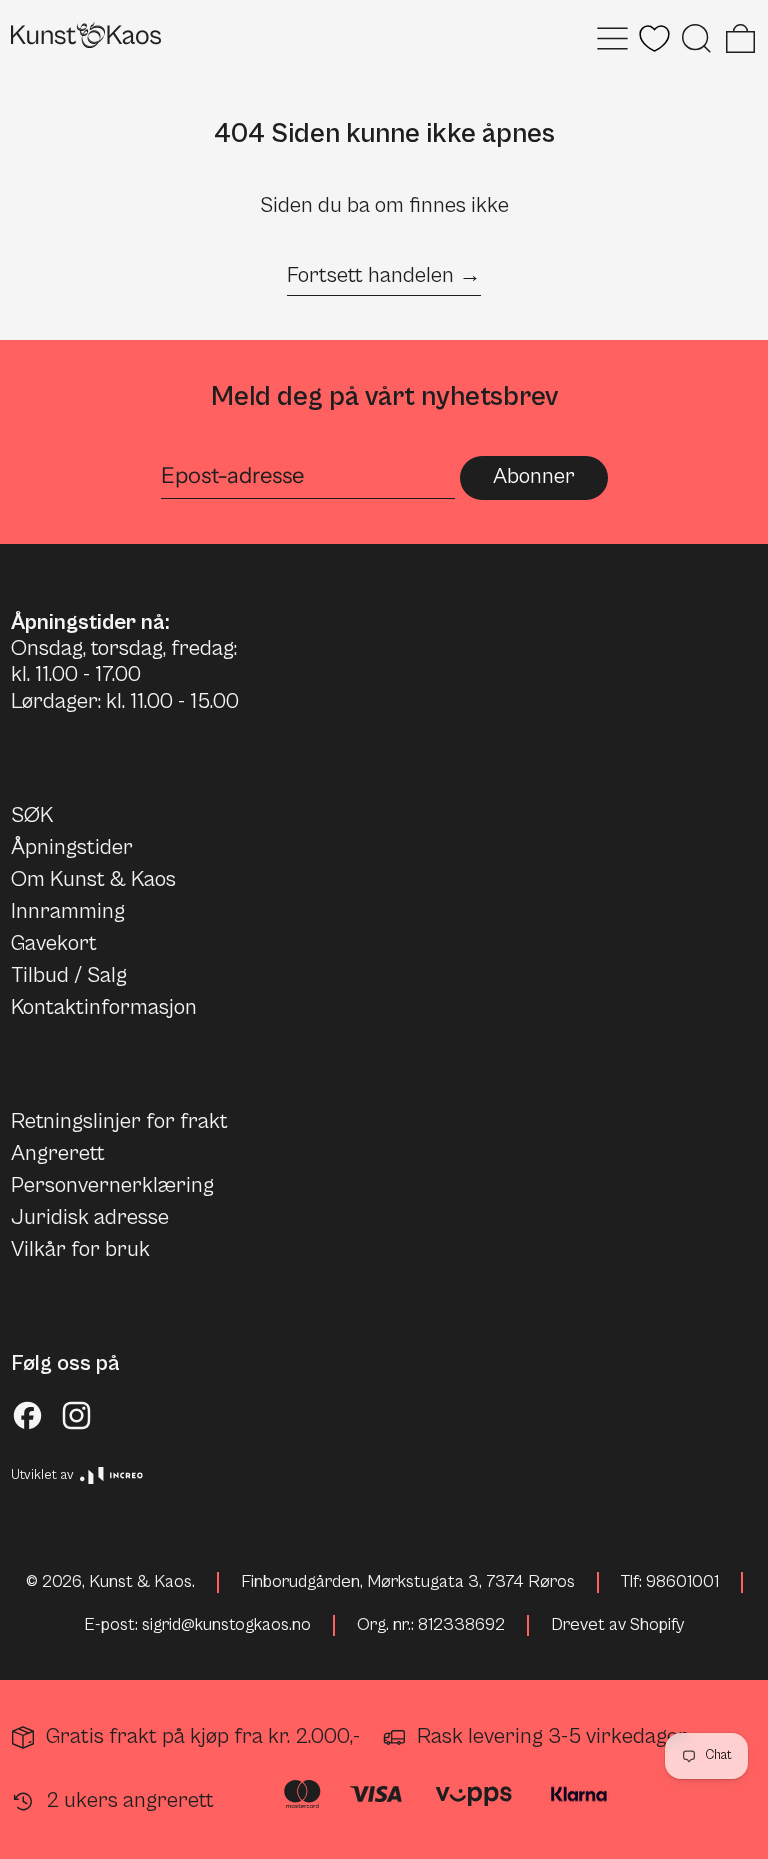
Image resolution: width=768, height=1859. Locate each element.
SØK (32, 815)
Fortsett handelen (370, 275)
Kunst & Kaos (140, 1582)
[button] (696, 38)
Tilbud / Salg (69, 975)
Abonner (534, 476)
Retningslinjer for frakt (119, 1121)
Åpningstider (72, 847)
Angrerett (58, 1153)
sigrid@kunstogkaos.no (226, 1625)
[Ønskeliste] (654, 38)
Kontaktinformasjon (104, 1007)
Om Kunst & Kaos (93, 879)
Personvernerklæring (112, 1185)
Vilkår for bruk (80, 1249)
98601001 (682, 1582)
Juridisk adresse (90, 1217)
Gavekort (54, 943)
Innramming (68, 911)
